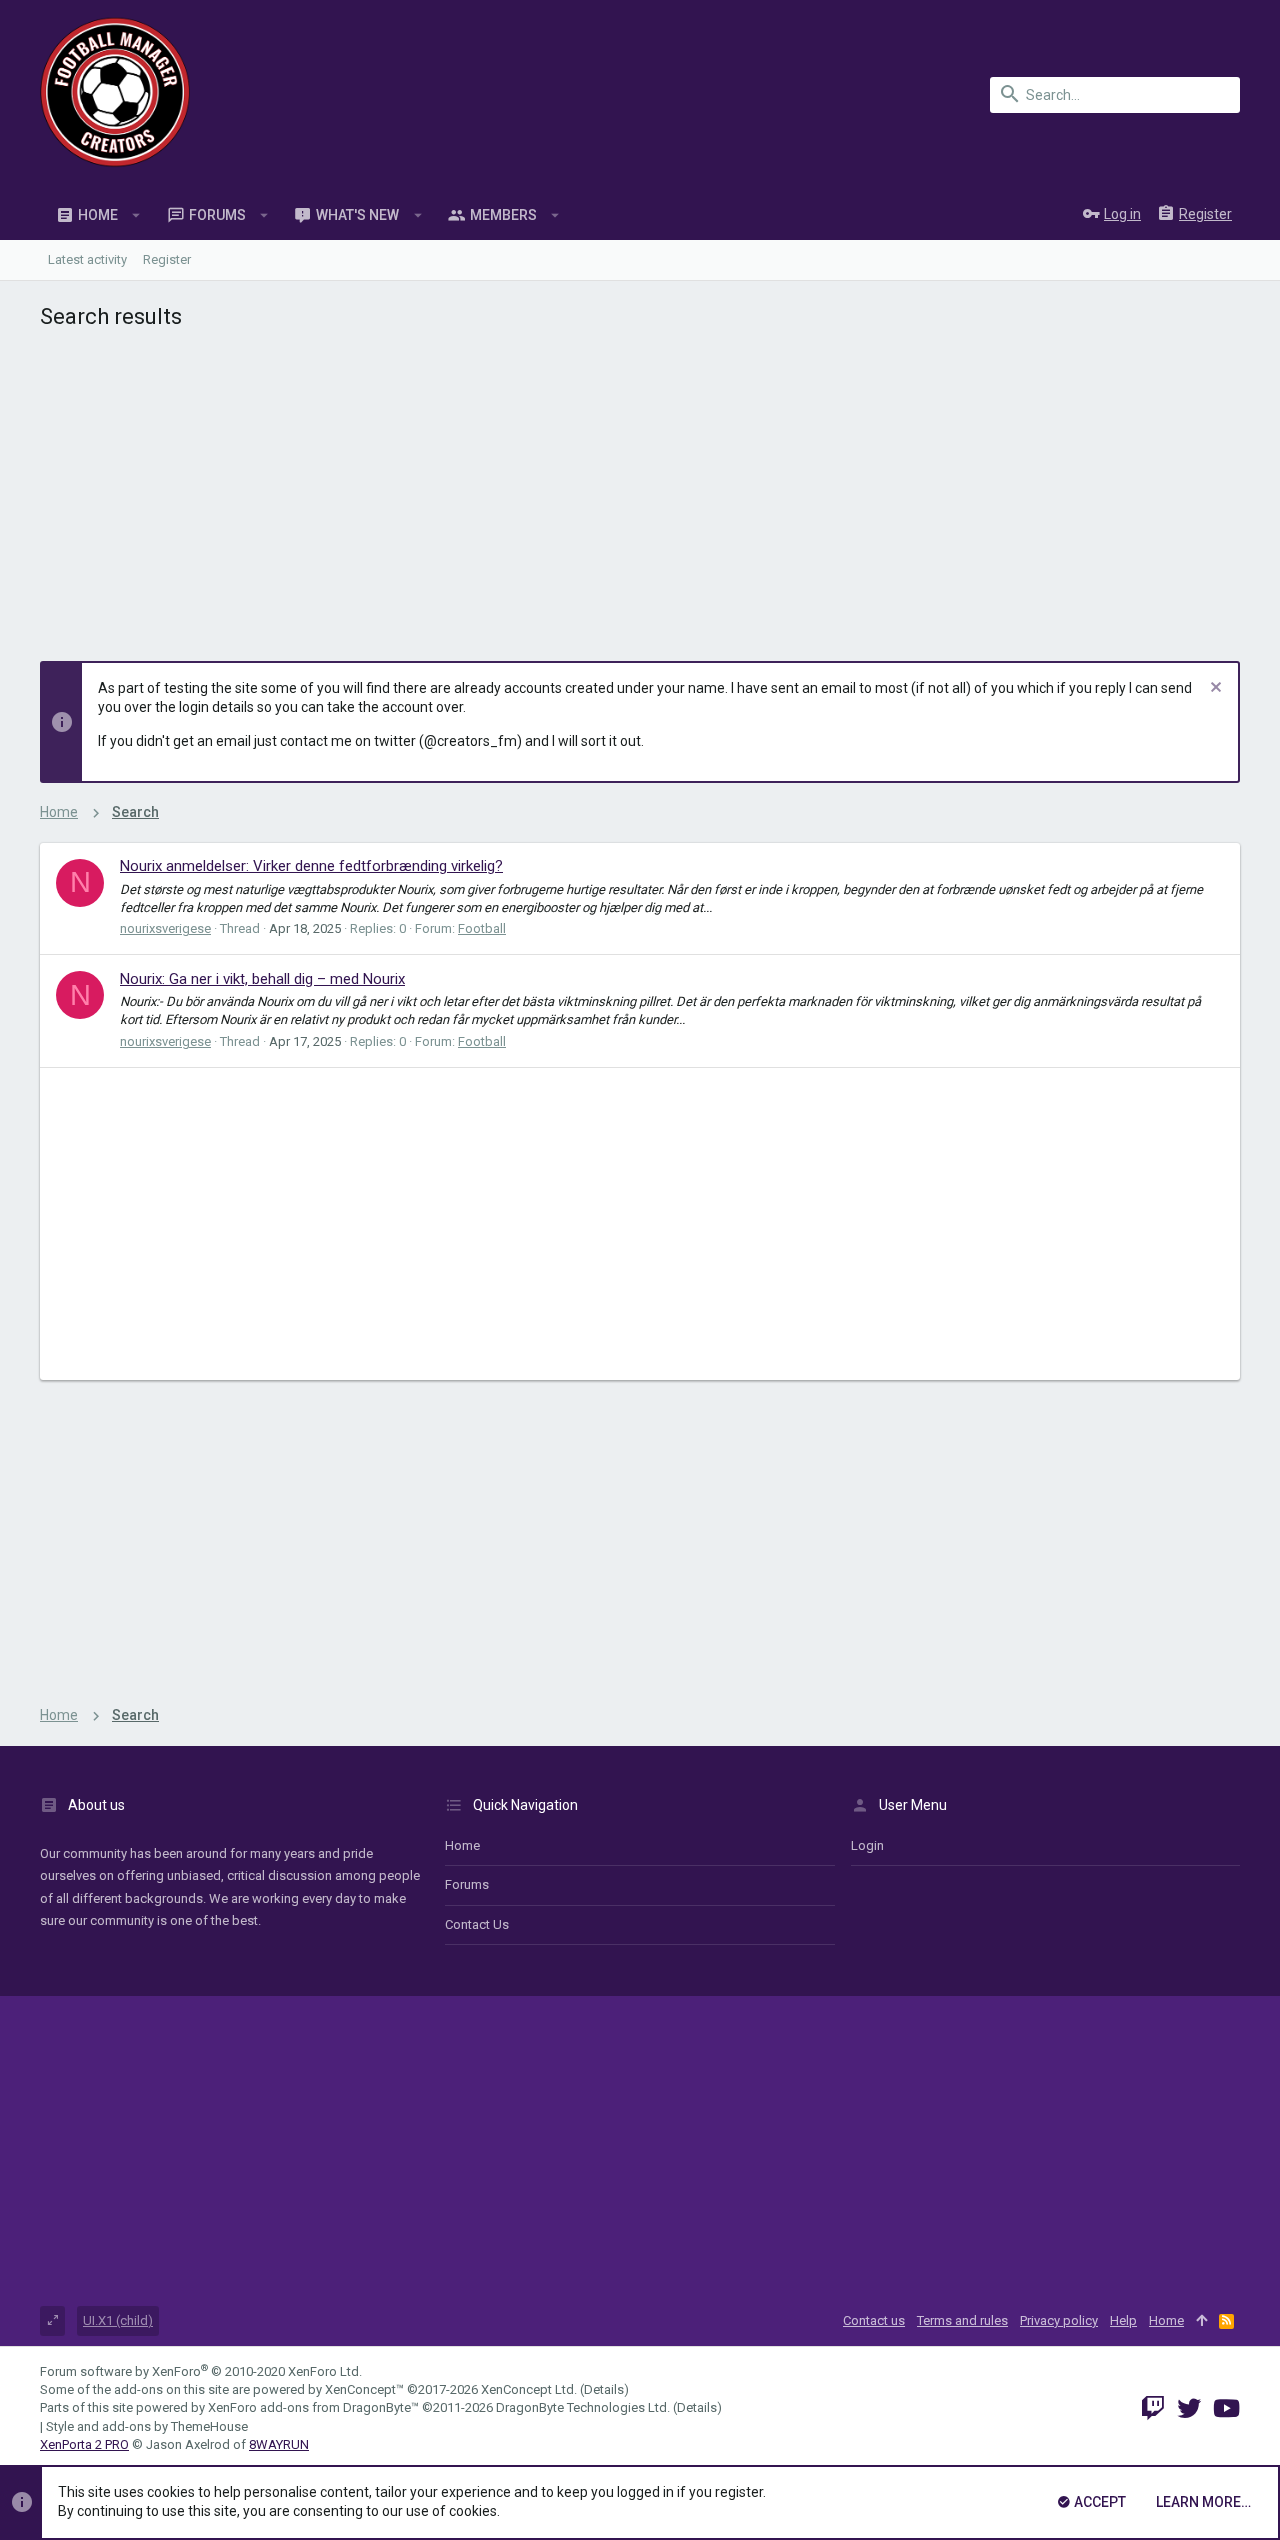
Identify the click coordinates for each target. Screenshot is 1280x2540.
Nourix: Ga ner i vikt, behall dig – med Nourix (262, 979)
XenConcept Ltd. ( (532, 2389)
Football (482, 928)
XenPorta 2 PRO (84, 2444)
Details (604, 2389)
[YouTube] (1226, 2408)
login (867, 1845)
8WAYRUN (279, 2444)
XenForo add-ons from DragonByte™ (313, 2407)
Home (462, 1845)
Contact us (477, 1924)
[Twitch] (1153, 2408)
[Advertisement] (640, 491)
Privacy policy (1059, 2320)
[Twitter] (1189, 2408)
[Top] (1201, 2321)
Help (1123, 2320)
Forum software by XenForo (201, 2371)
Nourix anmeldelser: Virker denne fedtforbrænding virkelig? (311, 866)
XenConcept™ (364, 2389)
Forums (467, 1884)
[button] (136, 215)
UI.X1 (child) (118, 2320)
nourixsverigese (165, 928)
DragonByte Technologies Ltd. (583, 2407)
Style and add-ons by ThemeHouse (147, 2426)
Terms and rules (962, 2320)
